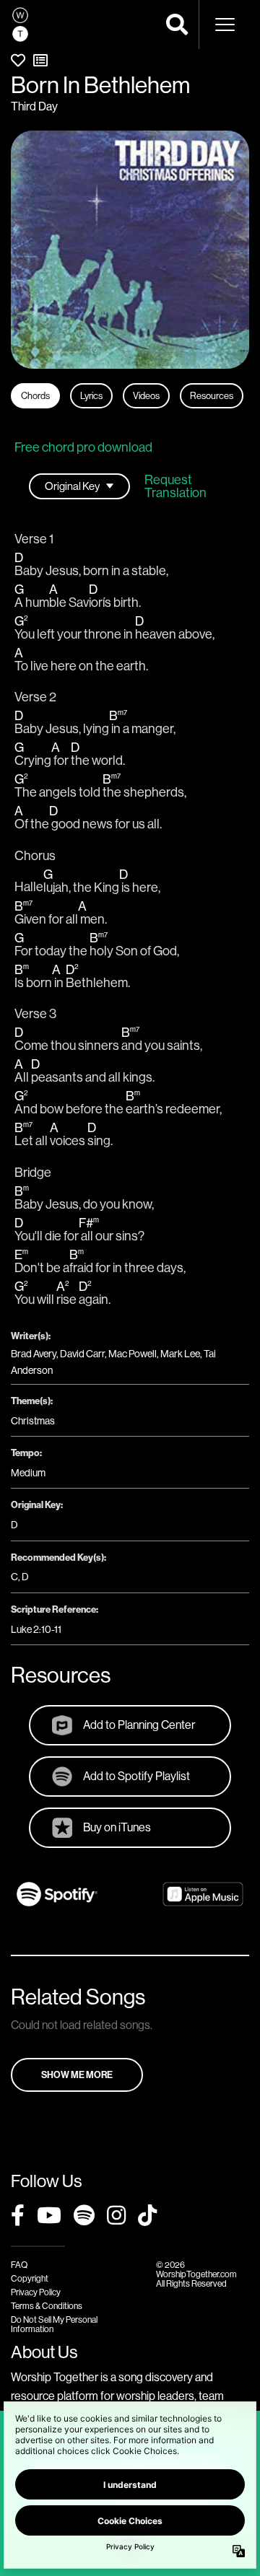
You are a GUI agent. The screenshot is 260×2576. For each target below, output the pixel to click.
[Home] (20, 25)
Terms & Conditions (47, 2306)
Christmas (33, 1421)
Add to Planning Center (139, 1725)
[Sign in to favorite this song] (18, 60)
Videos (146, 395)
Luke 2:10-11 (36, 1629)
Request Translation (175, 486)
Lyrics (91, 395)
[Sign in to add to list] (40, 60)
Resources (212, 395)
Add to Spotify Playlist (136, 1776)
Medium (28, 1473)
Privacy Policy (36, 2292)
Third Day (34, 106)
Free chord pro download (83, 447)
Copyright (30, 2278)
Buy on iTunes (117, 1827)
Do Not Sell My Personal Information (54, 2324)
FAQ (19, 2265)
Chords (35, 395)
